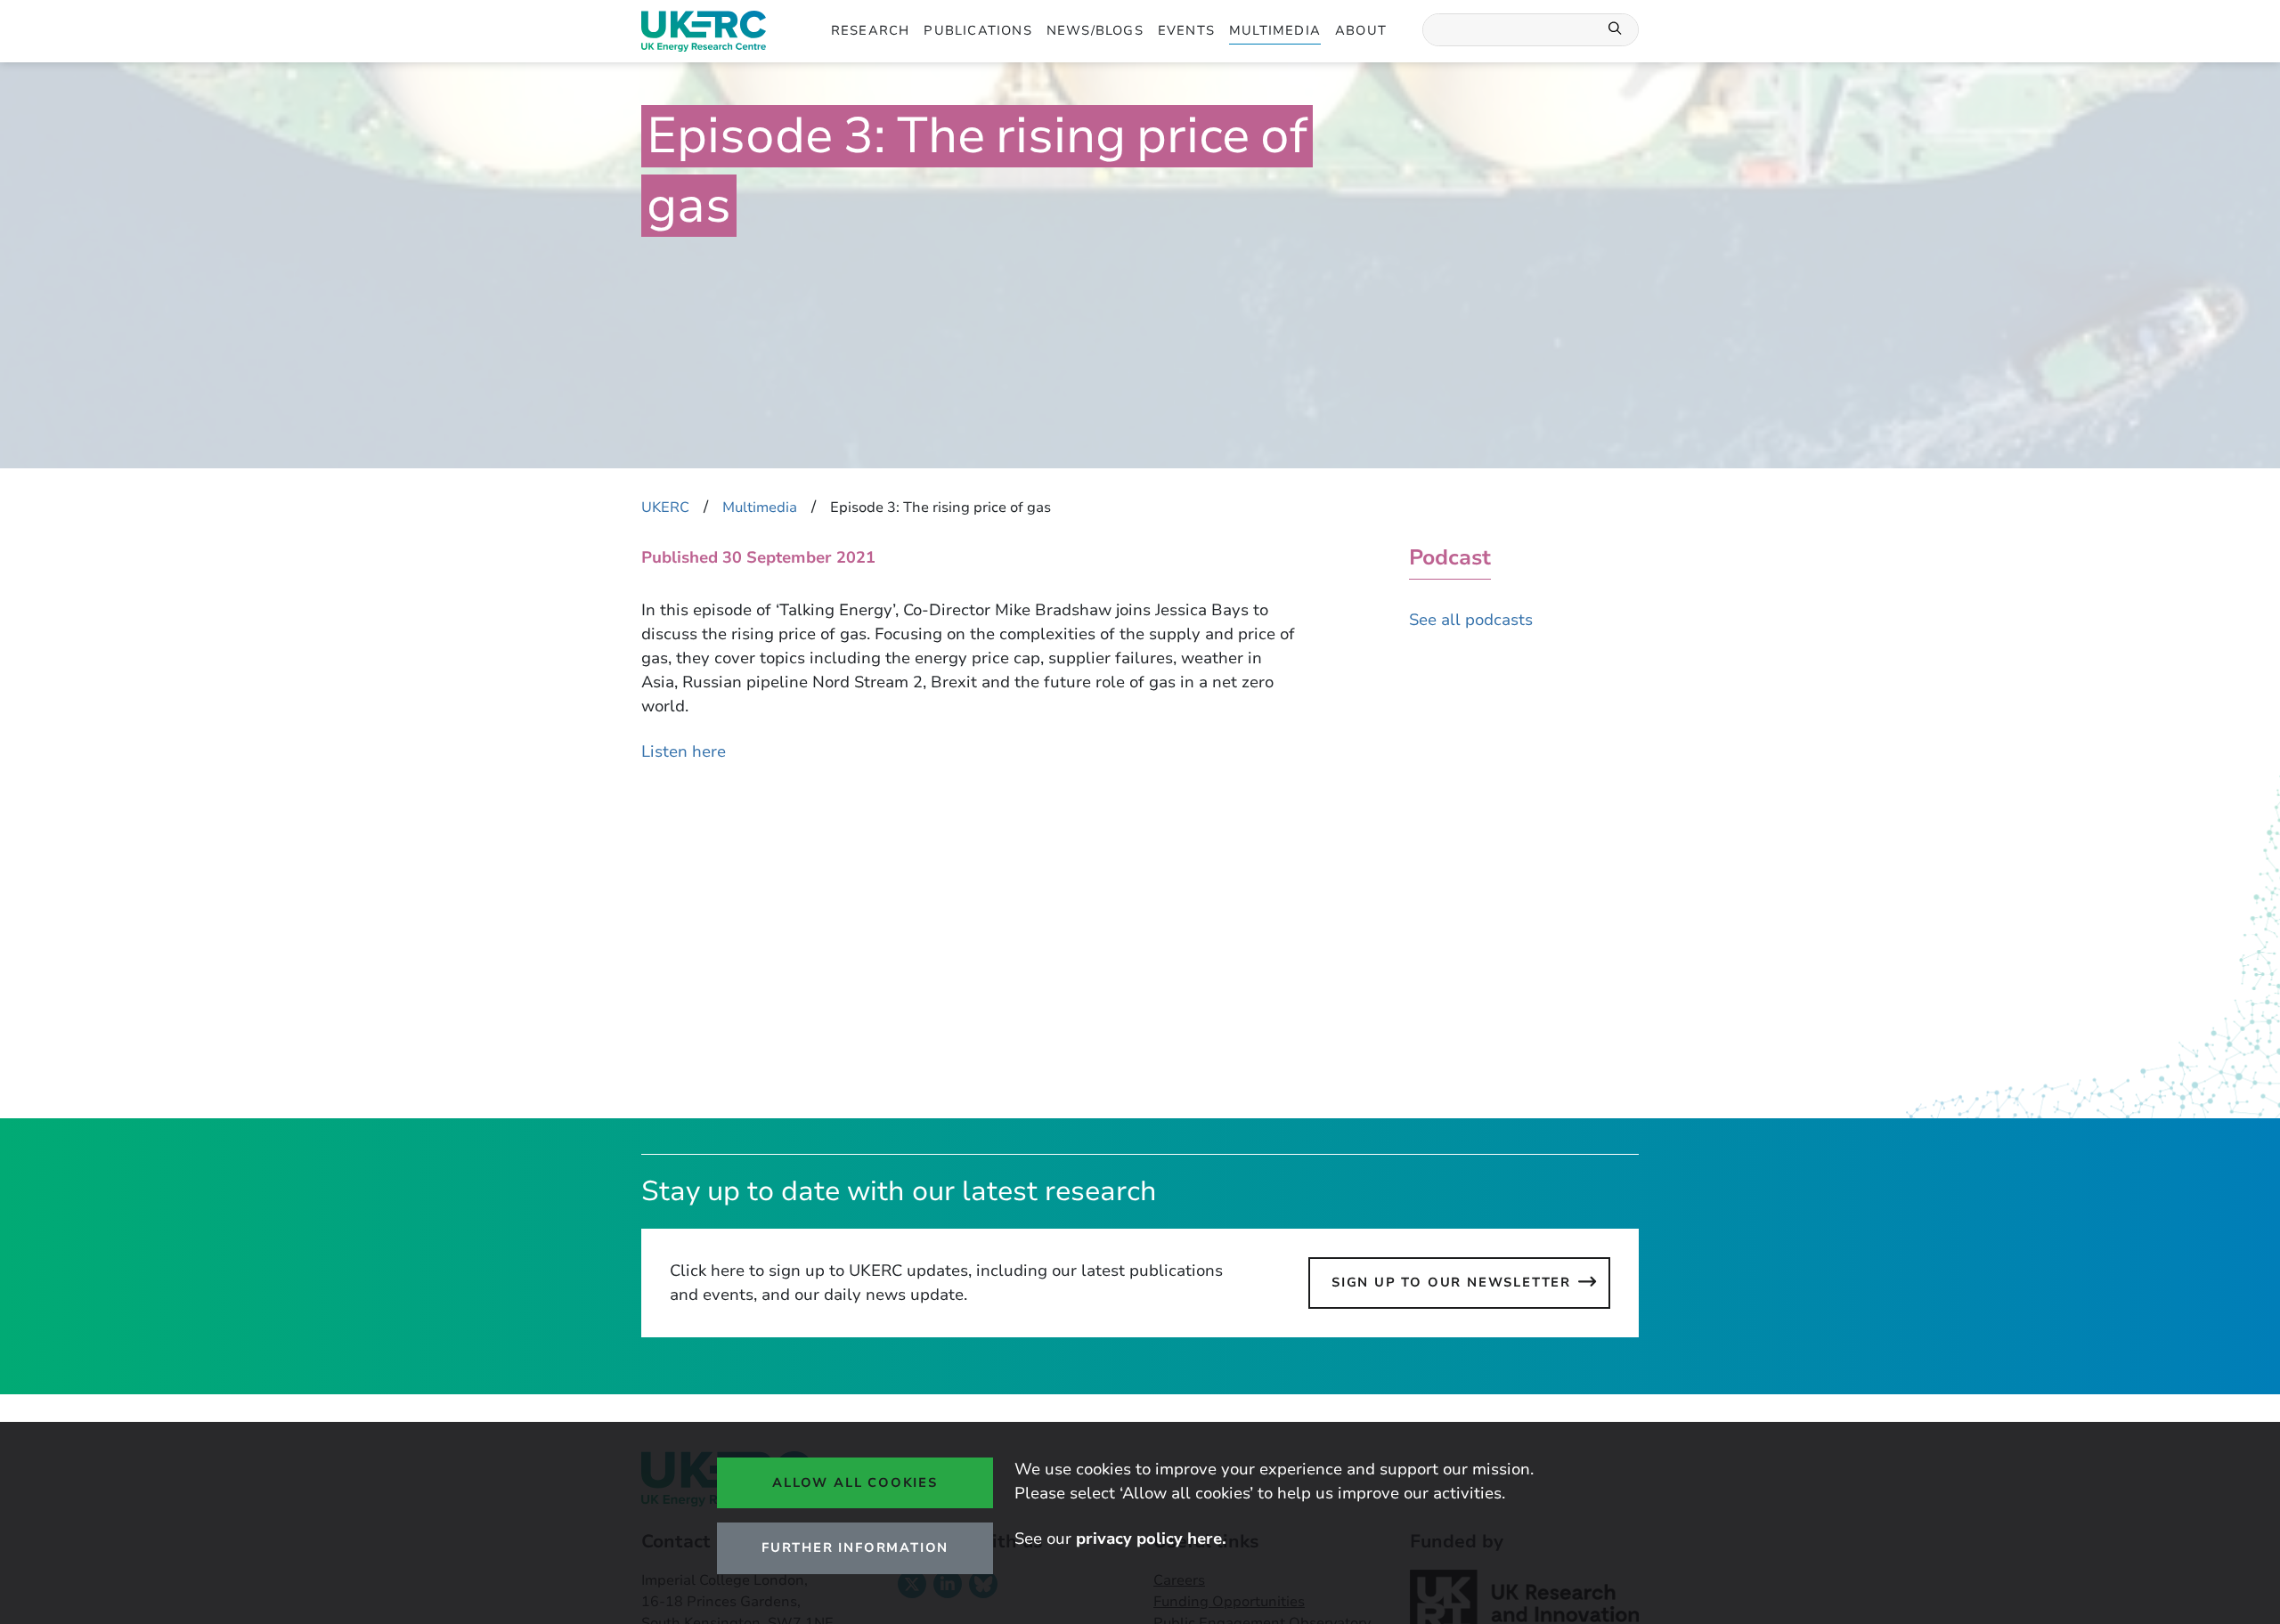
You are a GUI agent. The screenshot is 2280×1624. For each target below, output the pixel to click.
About (1361, 30)
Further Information (855, 1547)
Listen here (684, 751)
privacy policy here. (1151, 1539)
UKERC (665, 507)
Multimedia (1275, 30)
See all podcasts (1471, 620)
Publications (977, 30)
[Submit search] (1616, 30)
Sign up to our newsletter (1451, 1282)
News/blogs (1095, 30)
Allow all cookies (855, 1482)
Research (871, 30)
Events (1186, 30)
